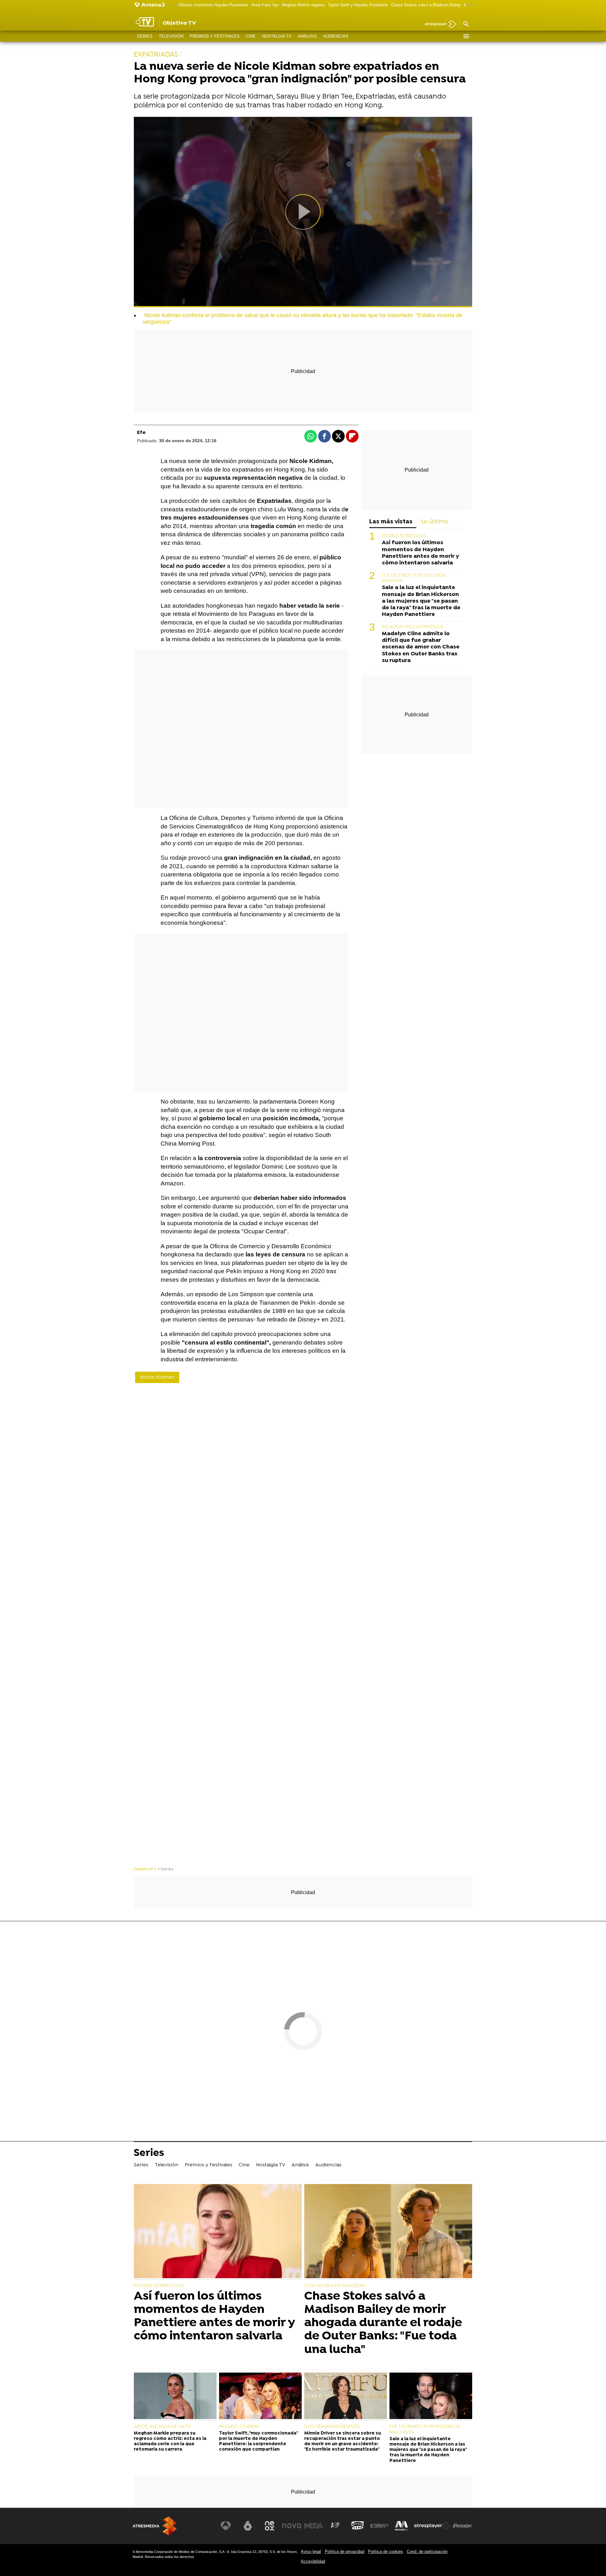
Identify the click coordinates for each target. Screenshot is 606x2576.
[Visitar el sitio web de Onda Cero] (358, 2526)
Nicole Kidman (157, 1377)
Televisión (171, 36)
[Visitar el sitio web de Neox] (270, 2526)
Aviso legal (311, 2552)
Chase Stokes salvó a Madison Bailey (426, 5)
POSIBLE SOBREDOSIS (404, 536)
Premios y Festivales (215, 36)
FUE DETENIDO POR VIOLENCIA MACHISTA (425, 2429)
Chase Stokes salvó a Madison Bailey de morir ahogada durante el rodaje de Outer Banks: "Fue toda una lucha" (383, 2323)
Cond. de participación (427, 2552)
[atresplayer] (438, 24)
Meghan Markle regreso (303, 5)
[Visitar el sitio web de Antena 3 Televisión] (226, 2526)
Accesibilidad (313, 2561)
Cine (251, 36)
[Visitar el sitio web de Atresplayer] (432, 2526)
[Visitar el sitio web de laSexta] (248, 2526)
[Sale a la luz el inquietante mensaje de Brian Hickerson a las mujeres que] (431, 2397)
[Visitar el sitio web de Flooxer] (462, 2526)
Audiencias (336, 36)
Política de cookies (386, 2552)
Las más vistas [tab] (391, 522)
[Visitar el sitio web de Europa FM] (379, 2526)
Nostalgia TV (277, 36)
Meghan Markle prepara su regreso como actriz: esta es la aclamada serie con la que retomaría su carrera (170, 2442)
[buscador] (466, 24)
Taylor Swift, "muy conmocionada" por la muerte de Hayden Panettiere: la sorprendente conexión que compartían (258, 2442)
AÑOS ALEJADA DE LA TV (163, 2427)
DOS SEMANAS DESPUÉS (332, 2427)
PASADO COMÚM (239, 2427)
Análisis (307, 36)
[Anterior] (174, 5)
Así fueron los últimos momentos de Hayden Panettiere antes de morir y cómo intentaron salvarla (420, 553)
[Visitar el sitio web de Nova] (292, 2526)
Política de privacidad (345, 2552)
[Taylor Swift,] (260, 2397)
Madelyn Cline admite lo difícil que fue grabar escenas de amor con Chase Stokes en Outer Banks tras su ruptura (421, 647)
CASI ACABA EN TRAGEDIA (335, 2286)
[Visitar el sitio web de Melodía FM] (401, 2526)
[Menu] (466, 36)
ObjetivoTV (145, 1869)
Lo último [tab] (435, 522)
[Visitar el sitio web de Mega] (314, 2526)
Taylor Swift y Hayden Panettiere (358, 5)
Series (145, 36)
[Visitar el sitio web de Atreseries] (336, 2526)
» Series (166, 1869)
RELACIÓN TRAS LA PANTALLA (413, 627)
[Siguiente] (469, 5)
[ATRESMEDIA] (155, 2526)
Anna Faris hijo (265, 5)
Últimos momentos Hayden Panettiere (213, 5)
